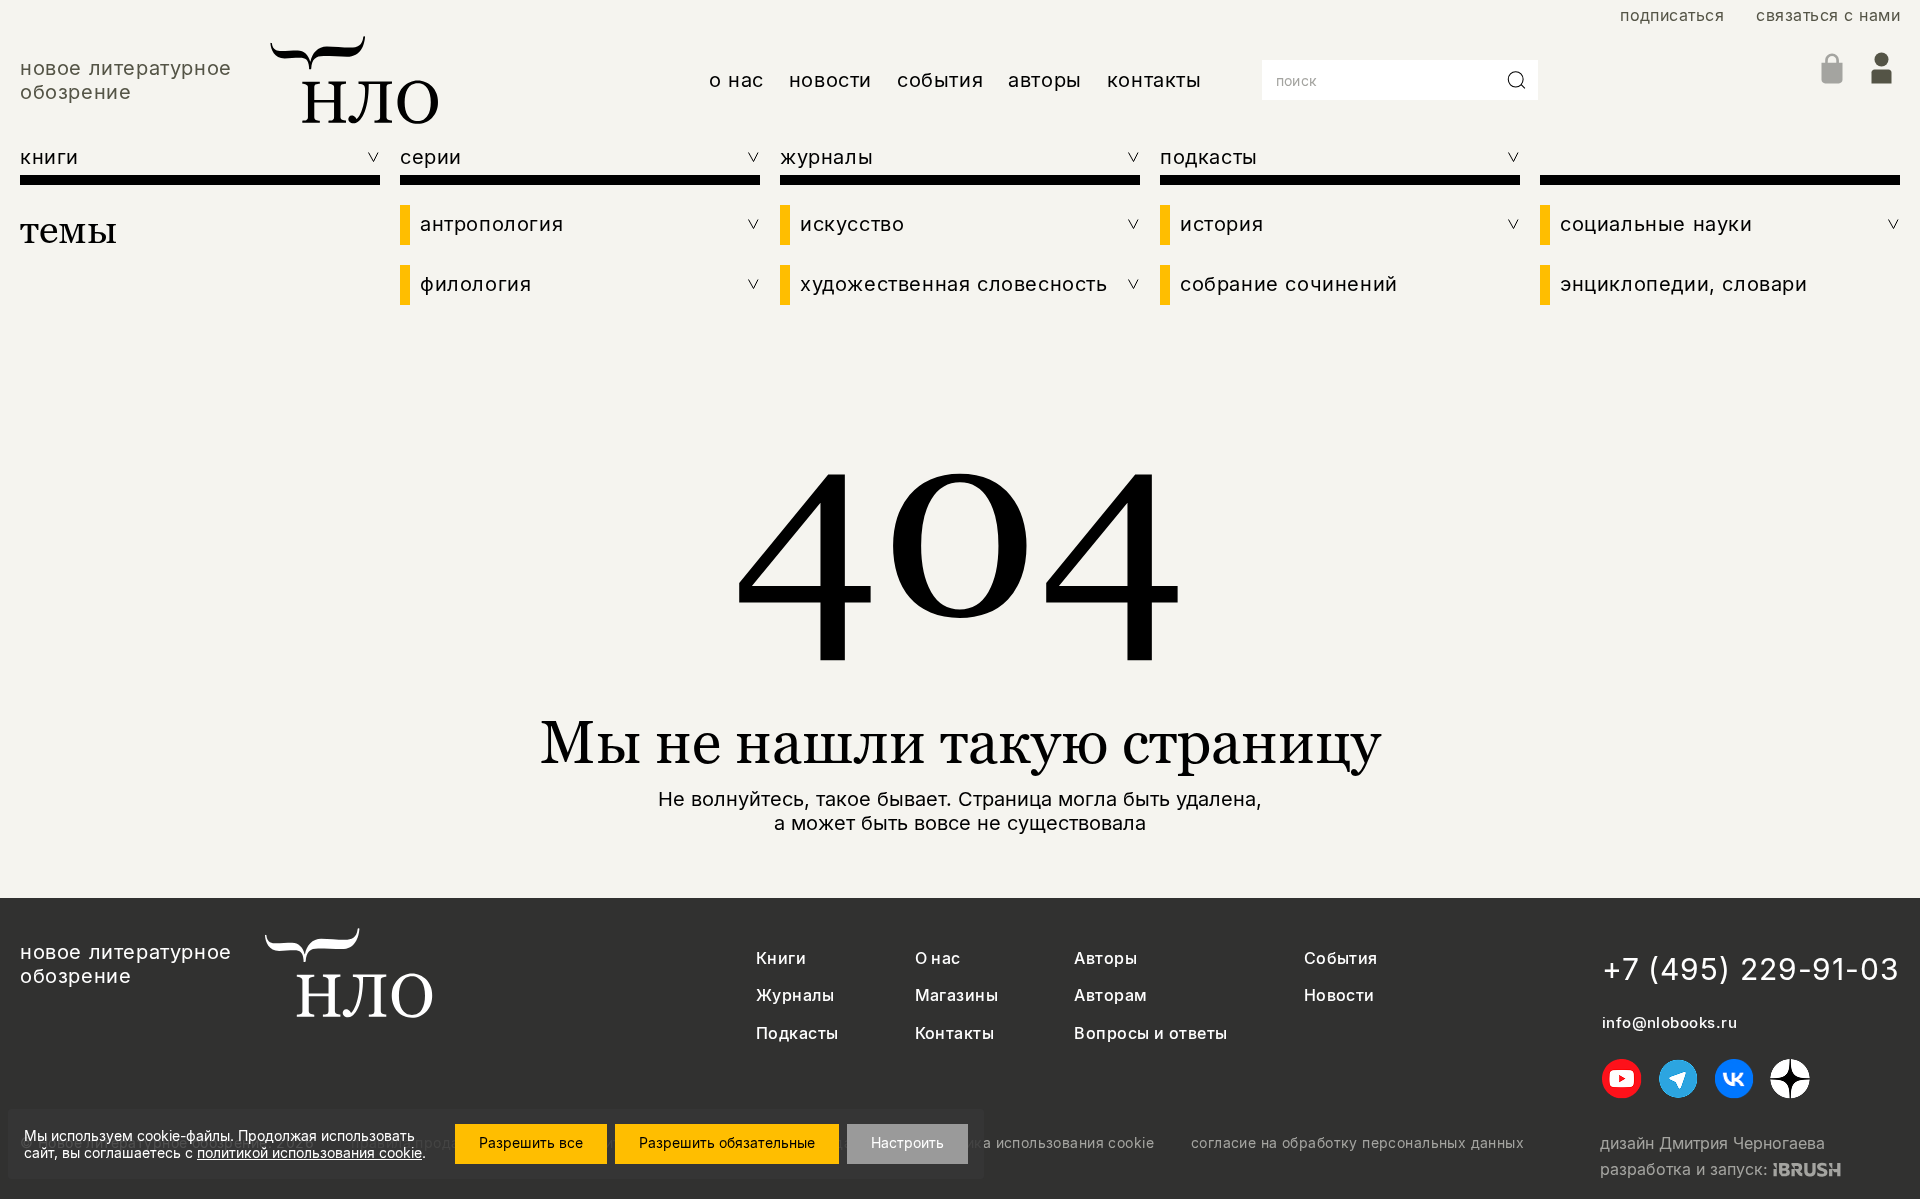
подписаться (1672, 15)
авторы (1045, 80)
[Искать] (1517, 80)
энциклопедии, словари (1684, 284)
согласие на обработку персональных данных (1357, 1143)
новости (830, 80)
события (940, 80)
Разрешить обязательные (727, 1142)
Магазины (957, 995)
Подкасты (797, 1033)
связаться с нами (1828, 15)
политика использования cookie (1039, 1143)
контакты (1154, 80)
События (1341, 958)
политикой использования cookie (309, 1152)
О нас (938, 958)
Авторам (1110, 995)
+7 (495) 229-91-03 (1751, 969)
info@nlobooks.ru (1669, 1023)
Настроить (907, 1142)
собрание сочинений (1289, 284)
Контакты (955, 1033)
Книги (781, 958)
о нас (736, 80)
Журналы (795, 995)
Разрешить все (531, 1142)
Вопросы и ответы (1151, 1033)
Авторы (1105, 958)
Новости (1339, 995)
